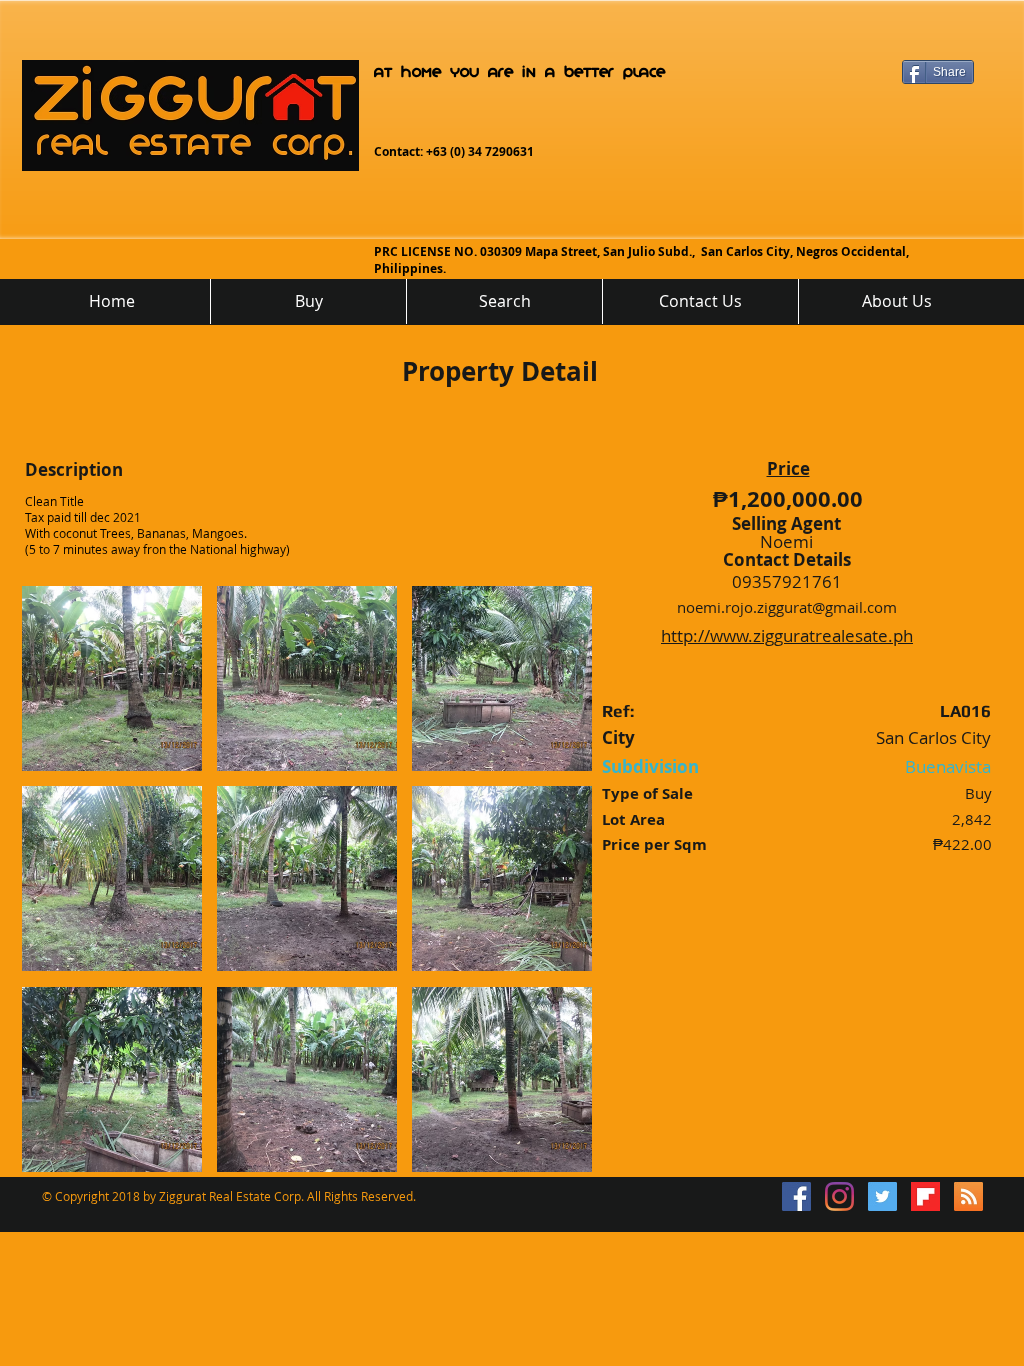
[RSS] (968, 1196)
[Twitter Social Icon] (882, 1196)
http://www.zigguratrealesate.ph (787, 635)
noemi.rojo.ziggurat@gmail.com (787, 607)
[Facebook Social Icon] (796, 1196)
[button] (112, 678)
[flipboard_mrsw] (925, 1196)
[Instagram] (839, 1196)
